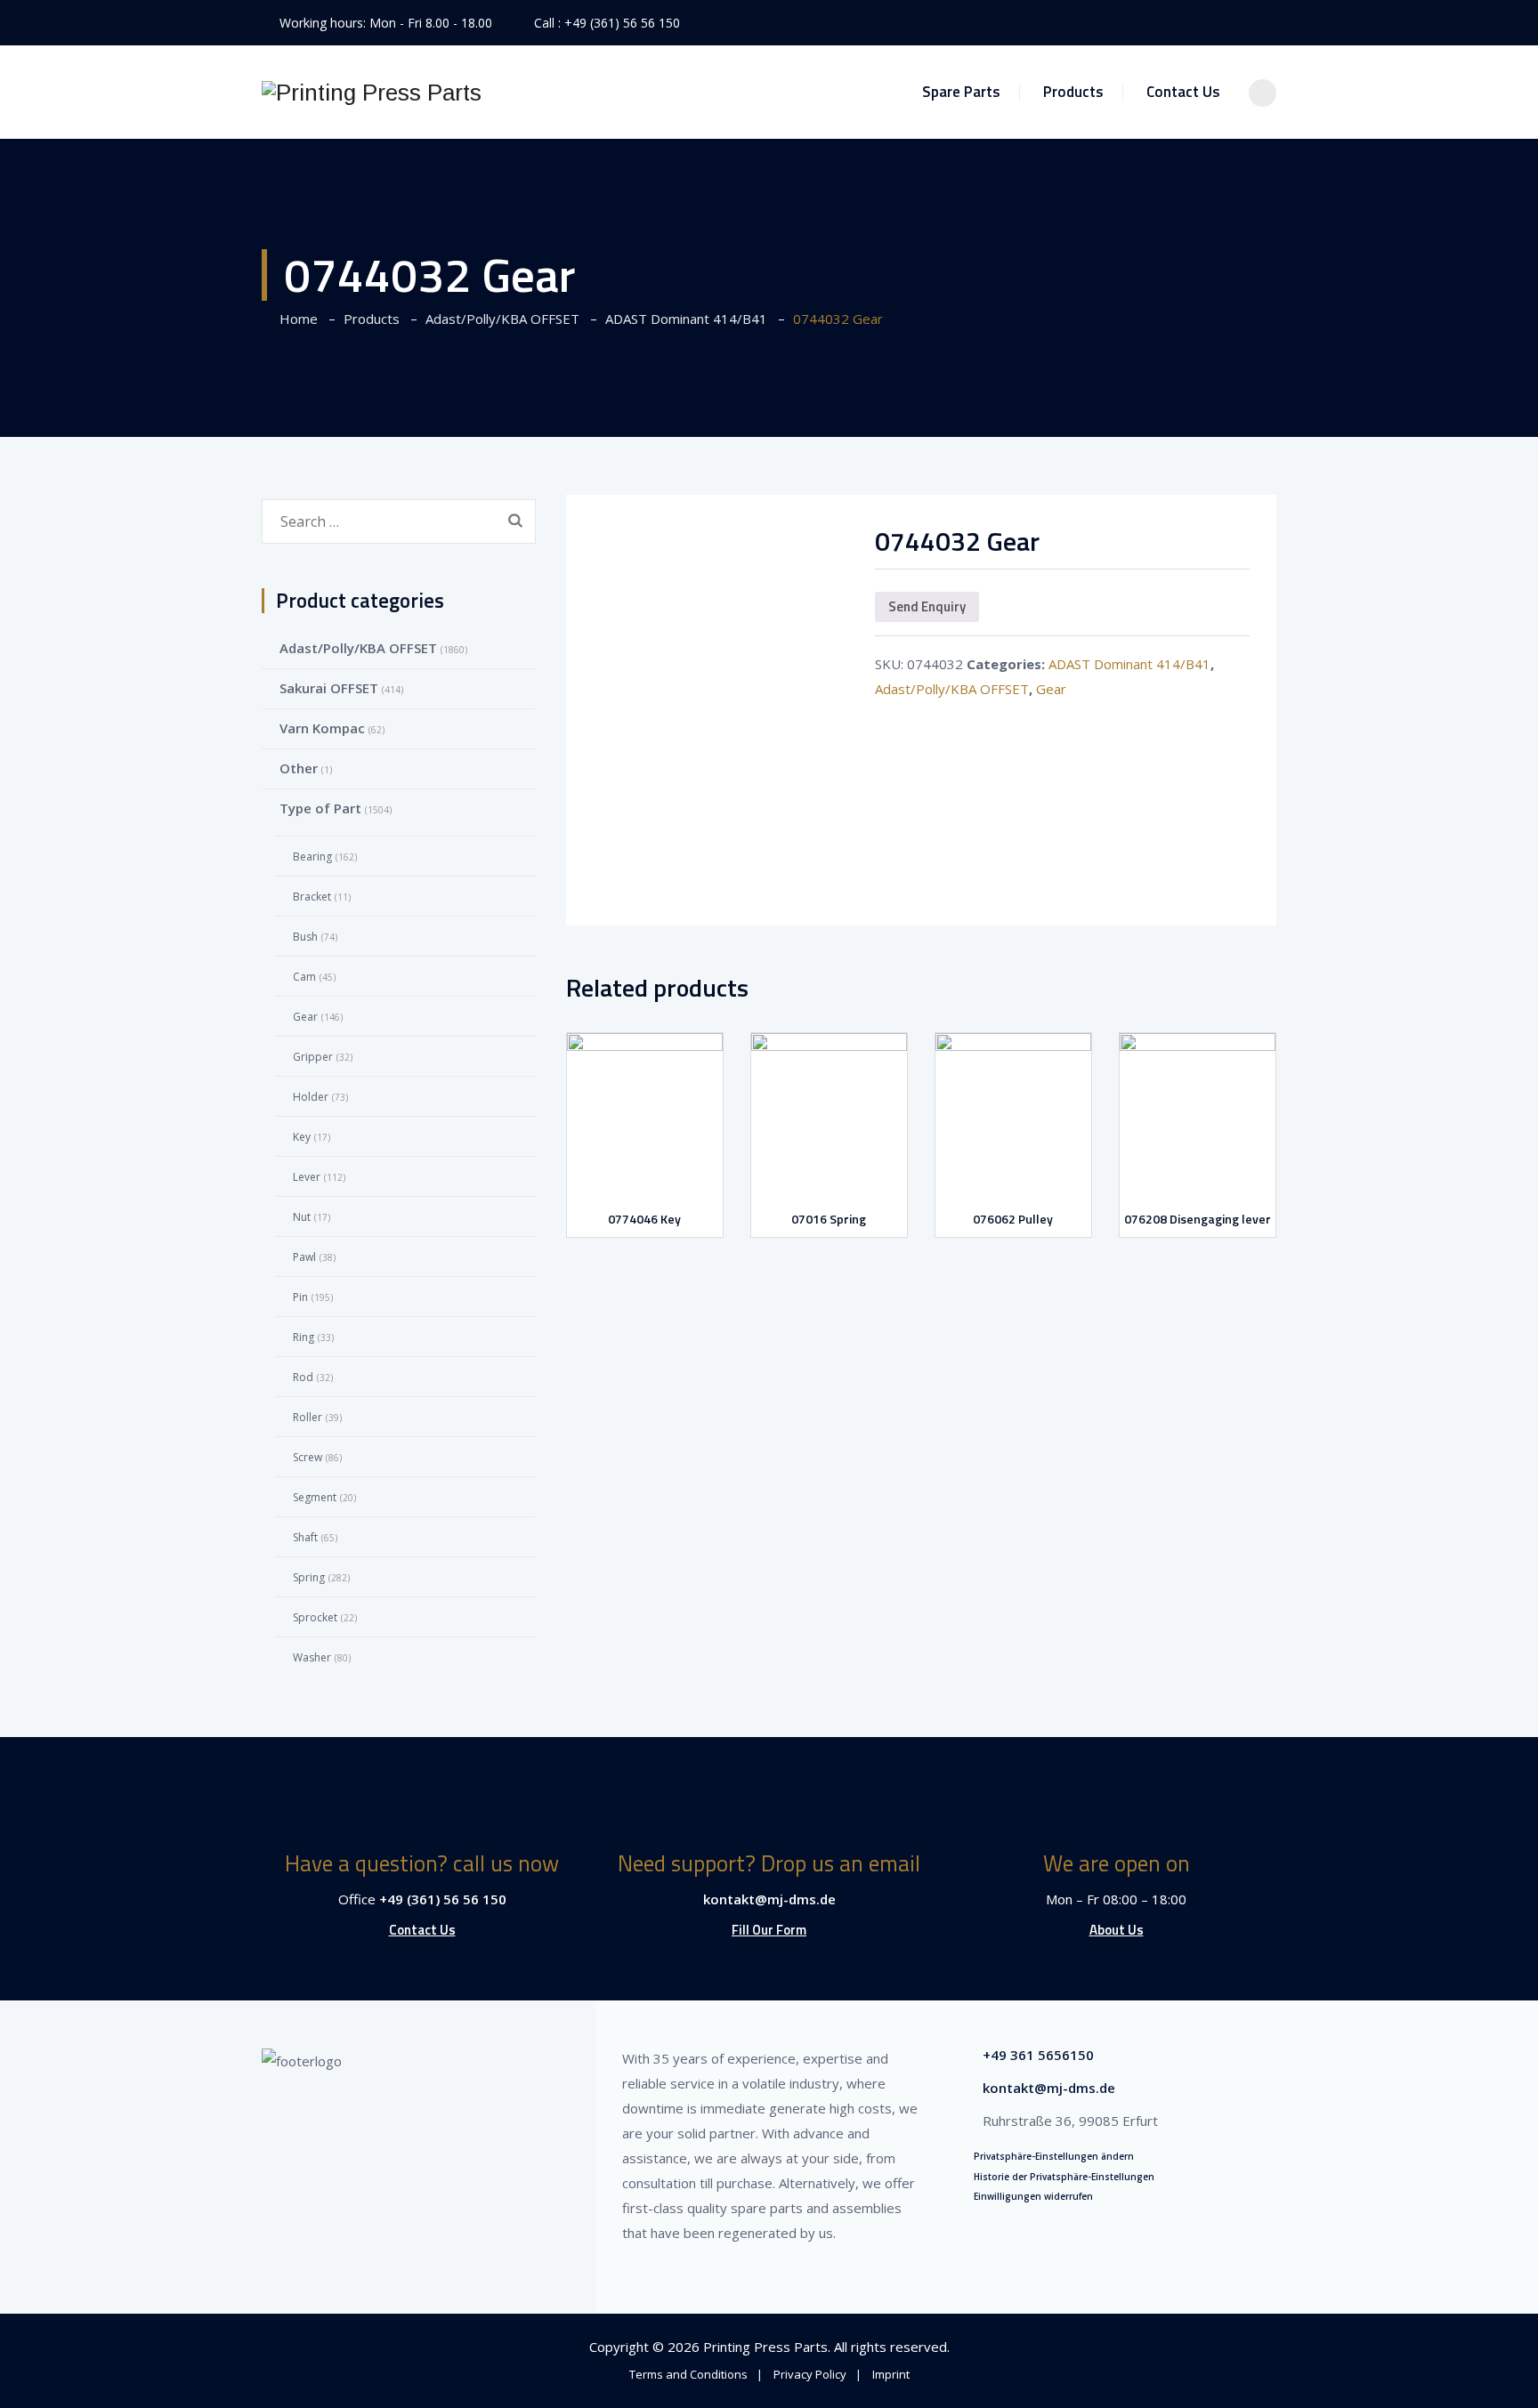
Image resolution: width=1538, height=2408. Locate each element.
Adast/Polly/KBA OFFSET (952, 689)
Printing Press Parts (765, 2347)
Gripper (313, 1057)
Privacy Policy (810, 2374)
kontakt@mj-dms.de (769, 1899)
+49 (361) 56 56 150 (622, 23)
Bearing (312, 857)
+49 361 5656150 (1038, 2055)
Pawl (304, 1257)
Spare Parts (961, 92)
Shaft (305, 1537)
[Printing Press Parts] (372, 92)
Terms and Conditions (688, 2374)
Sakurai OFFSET (329, 688)
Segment (315, 1497)
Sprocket (315, 1617)
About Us (1117, 1930)
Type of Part (320, 808)
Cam (304, 977)
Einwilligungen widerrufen (1033, 2196)
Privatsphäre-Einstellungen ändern (1054, 2156)
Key (302, 1137)
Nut (302, 1217)
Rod (303, 1377)
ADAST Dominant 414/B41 (1129, 664)
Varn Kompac (322, 728)
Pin (300, 1297)
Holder (311, 1097)
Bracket (312, 897)
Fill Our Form (769, 1930)
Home (295, 319)
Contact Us (1183, 92)
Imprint (891, 2374)
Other (299, 768)
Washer (312, 1657)
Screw (308, 1457)
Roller (308, 1417)
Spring (309, 1577)
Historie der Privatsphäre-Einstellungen (1064, 2177)
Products (1073, 92)
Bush (305, 937)
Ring (304, 1337)
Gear (1051, 689)
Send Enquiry (927, 606)
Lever (307, 1177)
